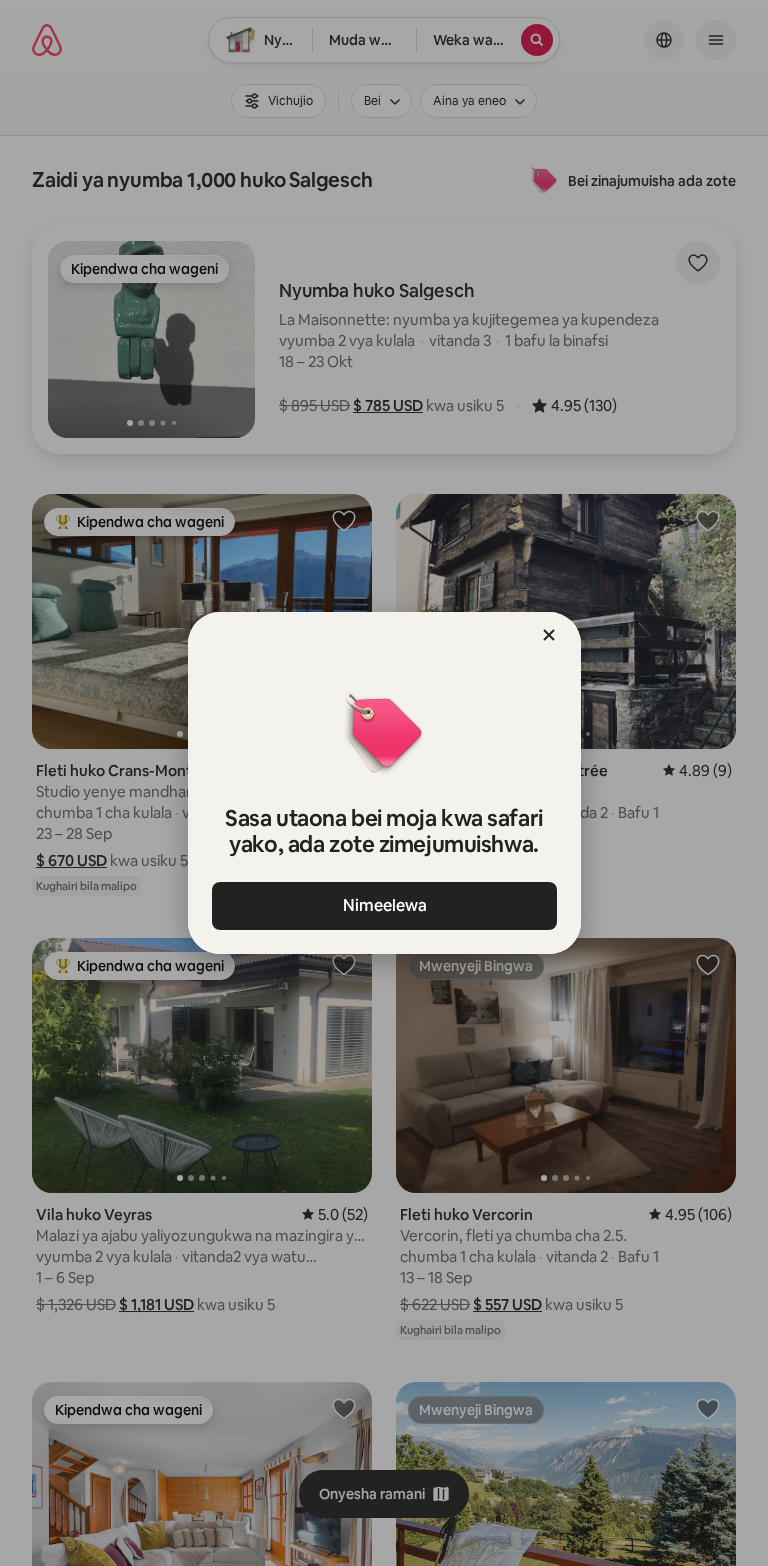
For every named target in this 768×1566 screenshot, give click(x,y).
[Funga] (549, 635)
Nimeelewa (384, 905)
